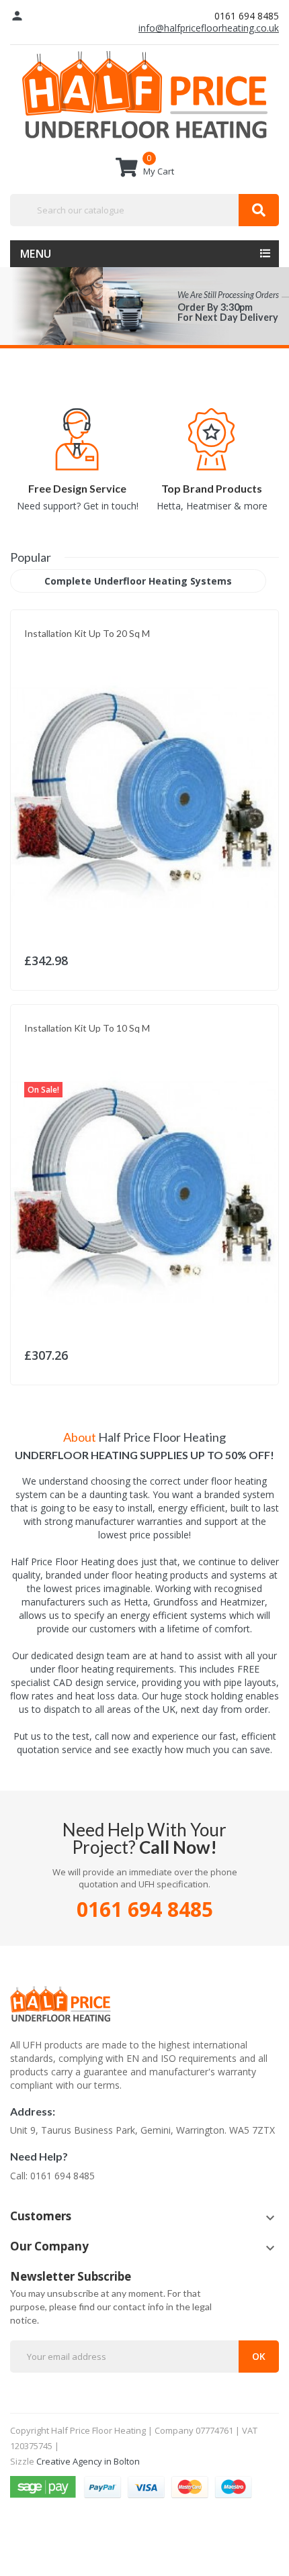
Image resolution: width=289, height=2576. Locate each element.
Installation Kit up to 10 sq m (87, 1028)
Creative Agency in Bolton (88, 2461)
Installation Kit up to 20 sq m (87, 633)
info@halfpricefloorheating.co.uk (209, 28)
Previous (7, 454)
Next (282, 454)
